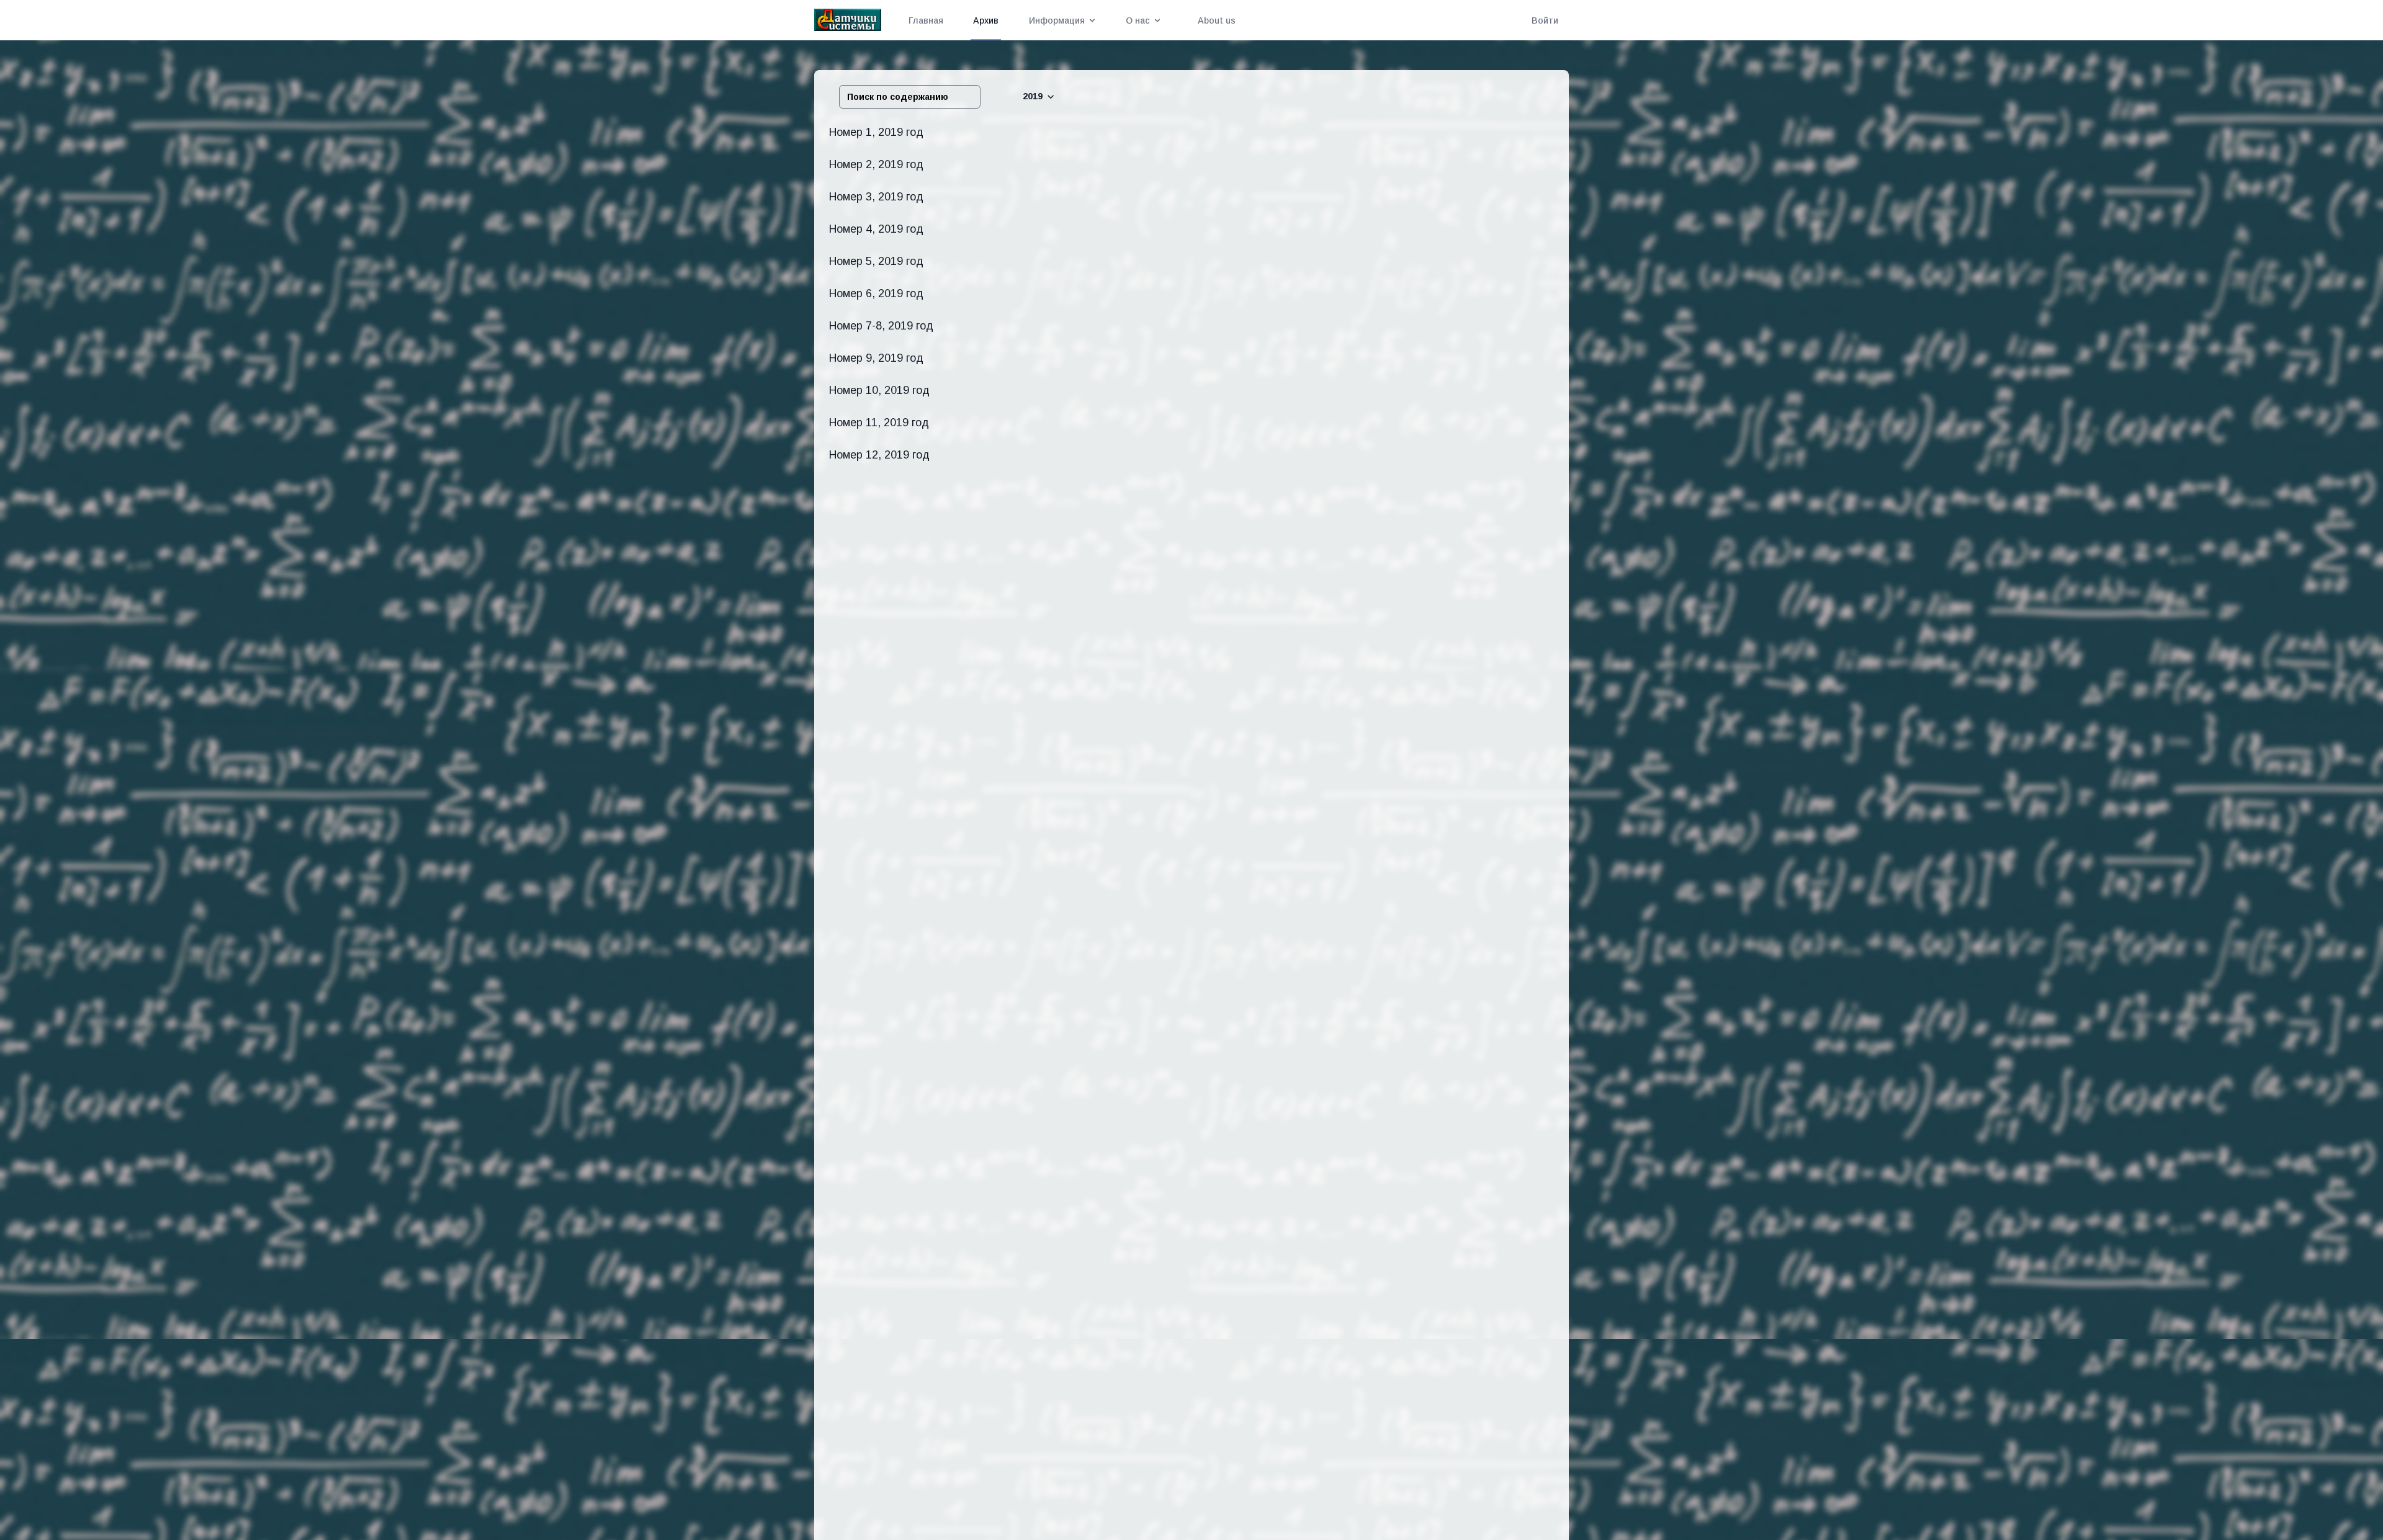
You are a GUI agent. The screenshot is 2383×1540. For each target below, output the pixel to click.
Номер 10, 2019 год (879, 390)
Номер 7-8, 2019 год (881, 326)
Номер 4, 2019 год (876, 229)
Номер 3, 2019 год (876, 197)
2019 (1033, 96)
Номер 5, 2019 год (876, 261)
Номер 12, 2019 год (879, 455)
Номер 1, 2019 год (876, 132)
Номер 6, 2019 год (876, 293)
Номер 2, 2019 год (876, 164)
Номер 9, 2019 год (876, 358)
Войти (1545, 20)
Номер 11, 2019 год (879, 423)
